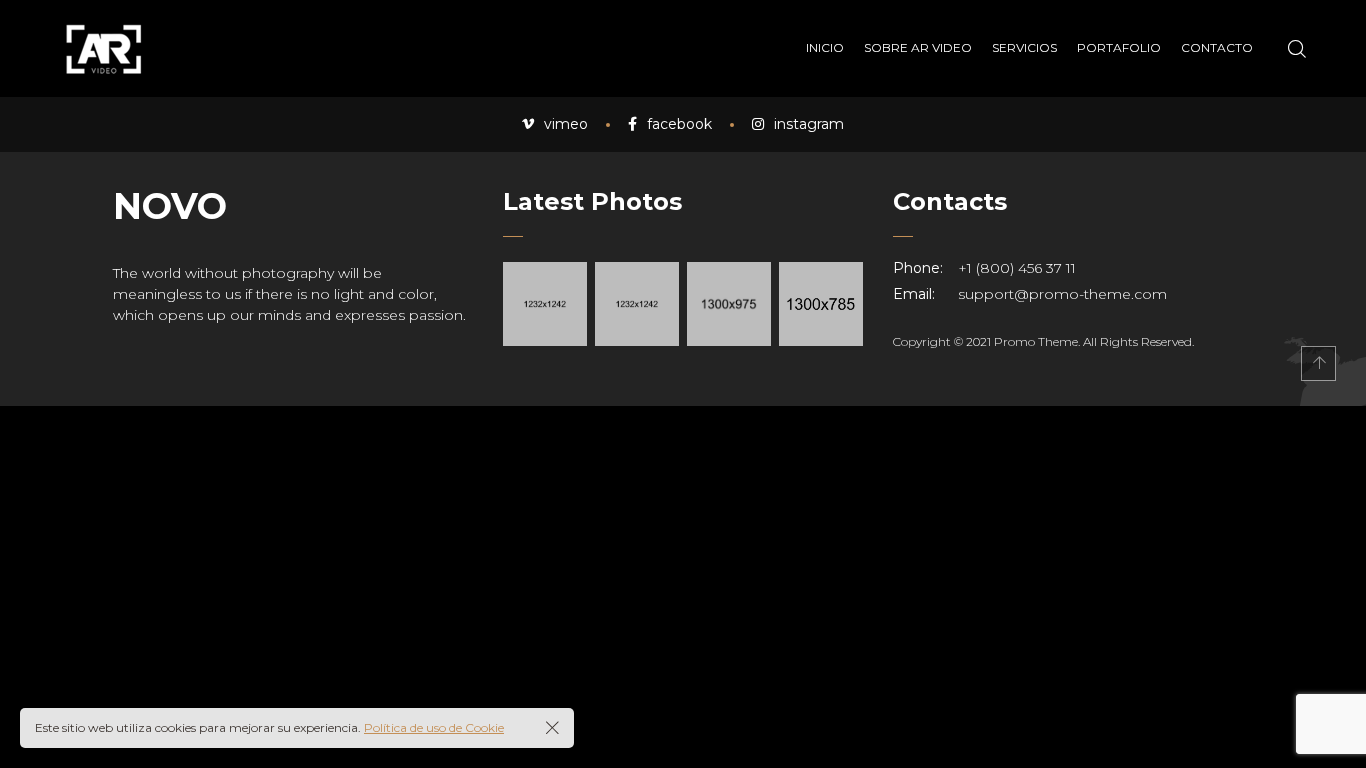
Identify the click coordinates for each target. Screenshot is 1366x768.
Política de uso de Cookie (434, 727)
